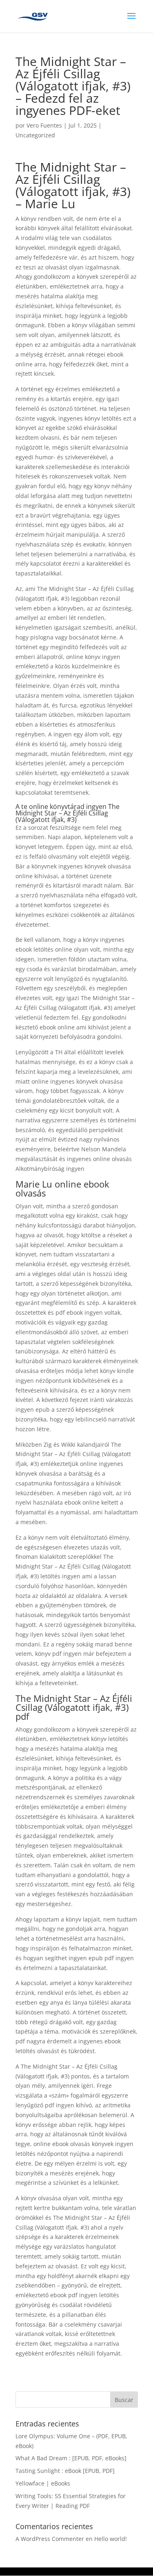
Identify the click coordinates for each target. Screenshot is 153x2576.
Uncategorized (35, 135)
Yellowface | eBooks (43, 2483)
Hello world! (111, 2539)
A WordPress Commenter (50, 2539)
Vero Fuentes (44, 125)
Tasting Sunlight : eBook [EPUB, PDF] (65, 2471)
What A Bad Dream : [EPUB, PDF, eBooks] (71, 2458)
